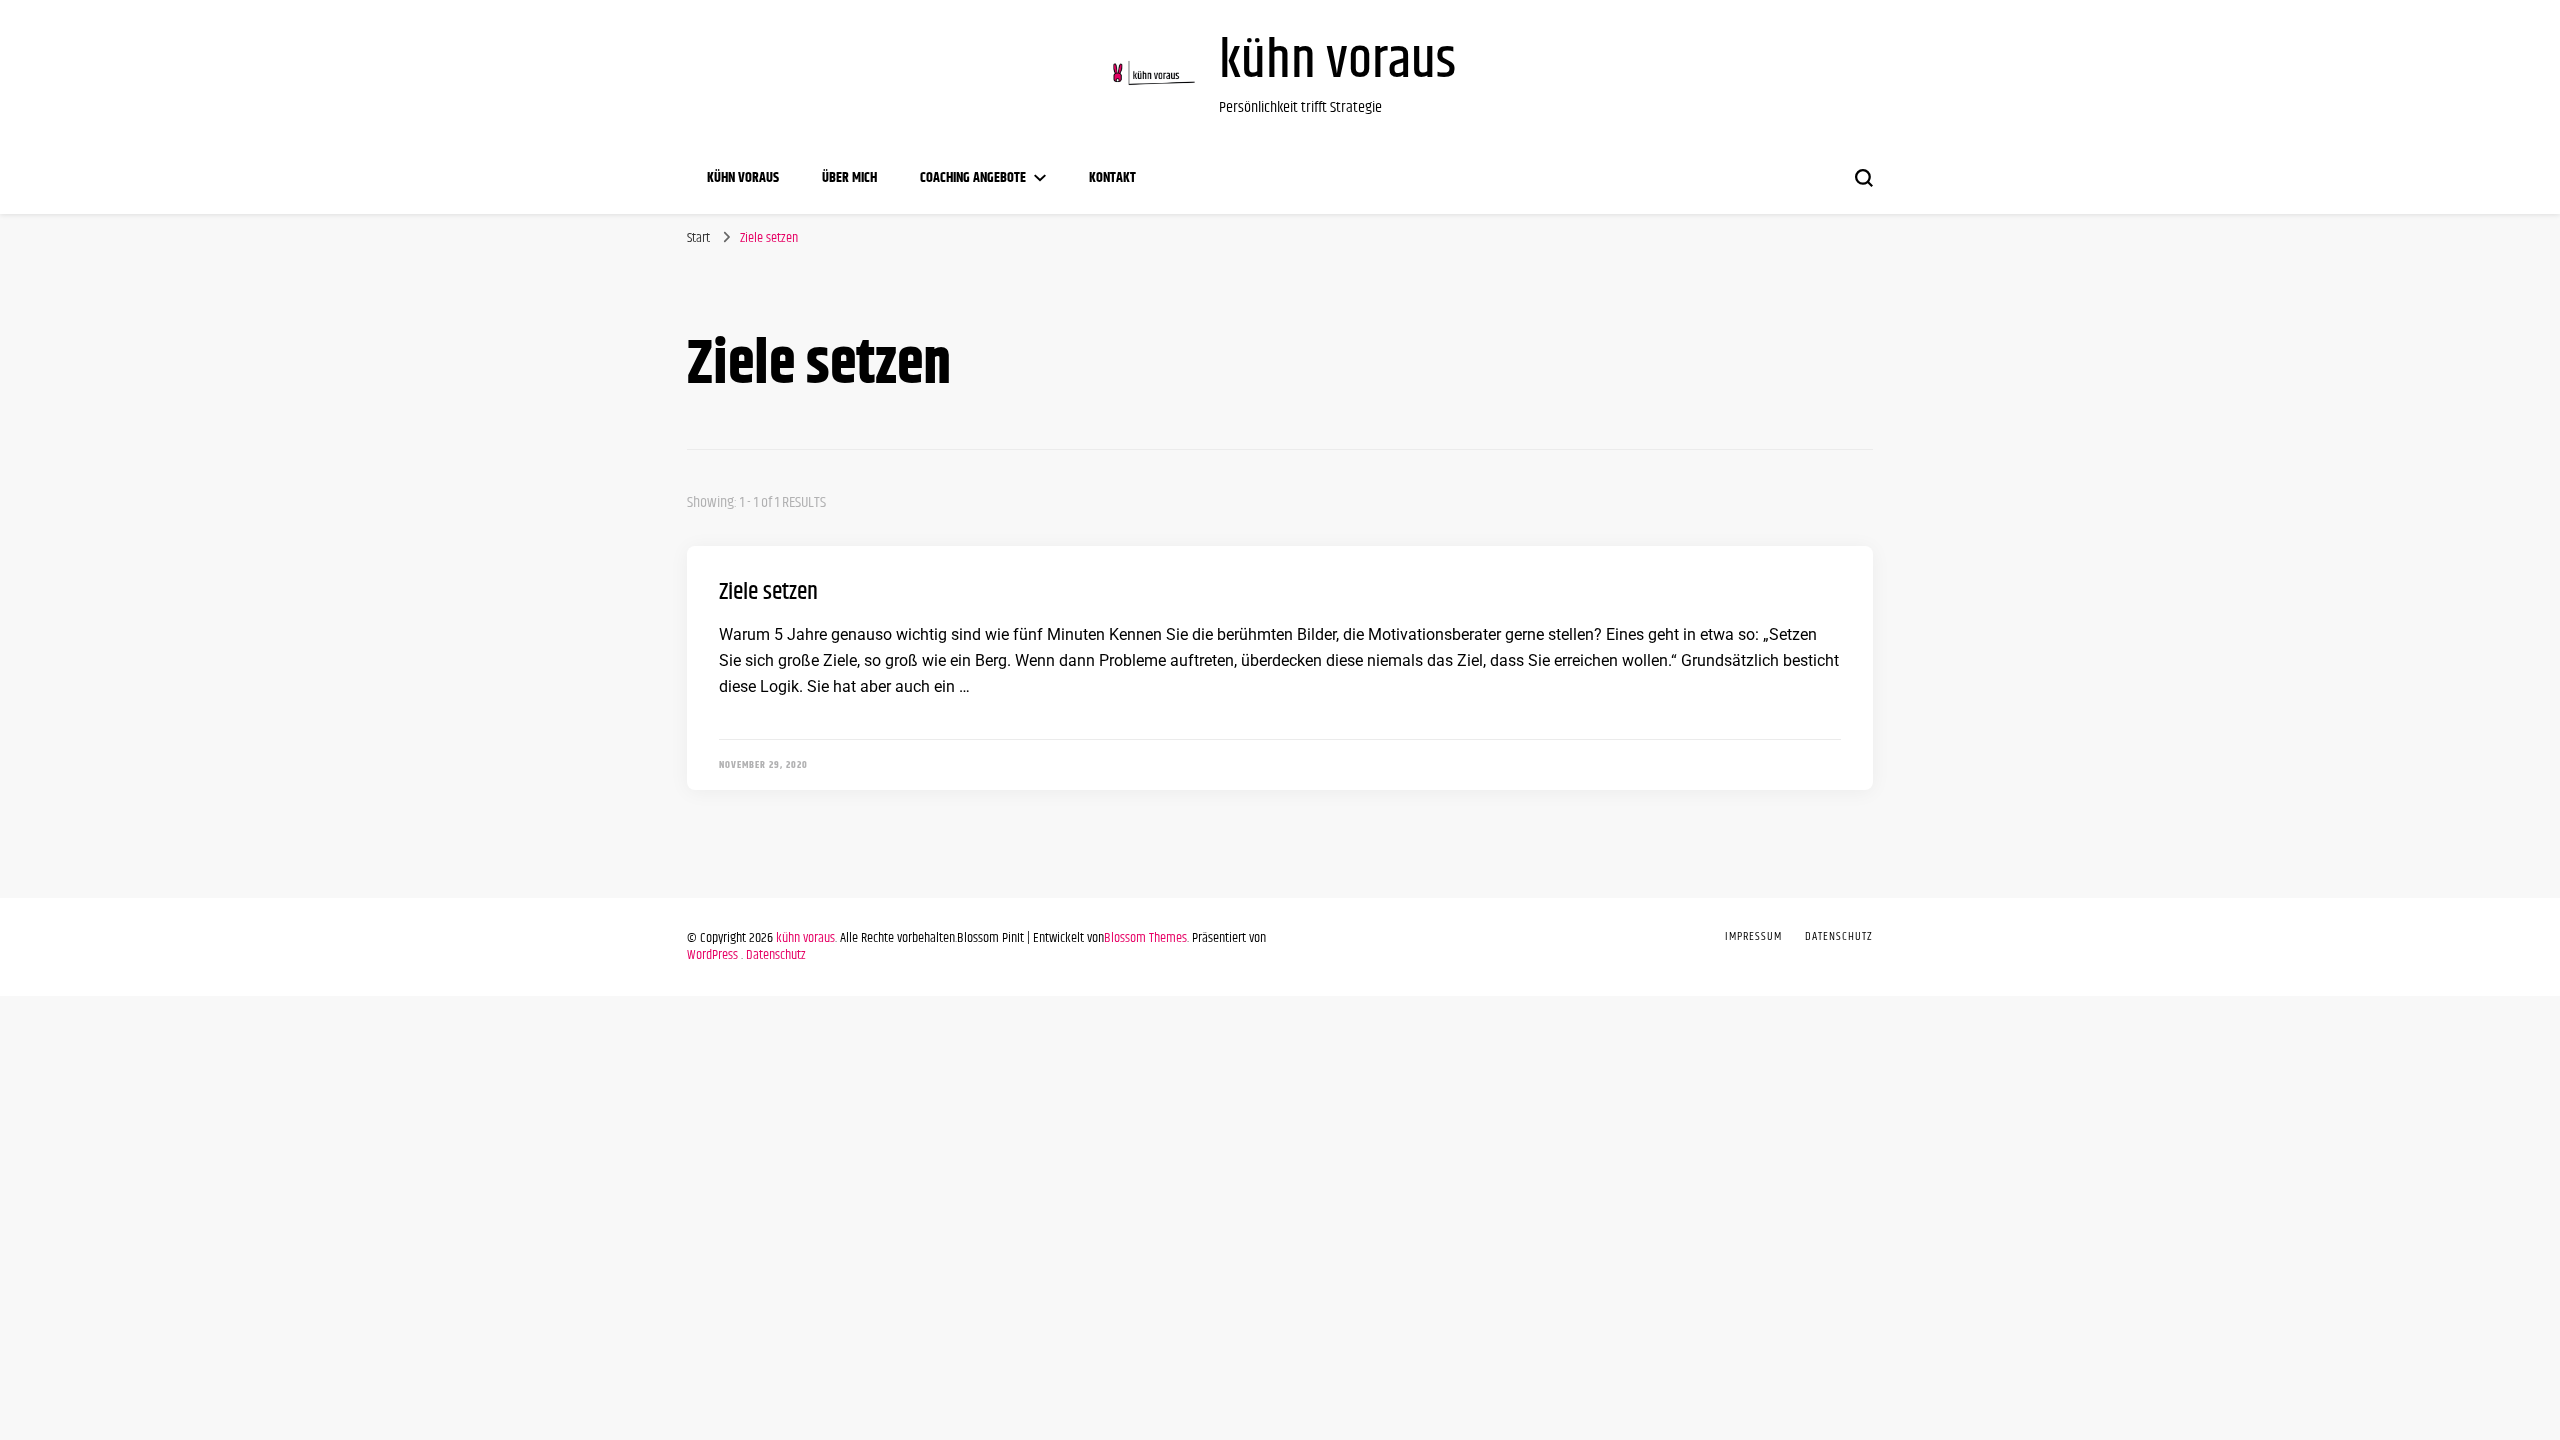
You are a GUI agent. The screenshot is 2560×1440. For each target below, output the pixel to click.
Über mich (849, 178)
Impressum (1753, 936)
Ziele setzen (768, 592)
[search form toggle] (1864, 178)
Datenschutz (776, 955)
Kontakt (1112, 178)
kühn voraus (1337, 61)
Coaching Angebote (973, 178)
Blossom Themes (1145, 938)
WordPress (712, 955)
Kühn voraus (743, 178)
